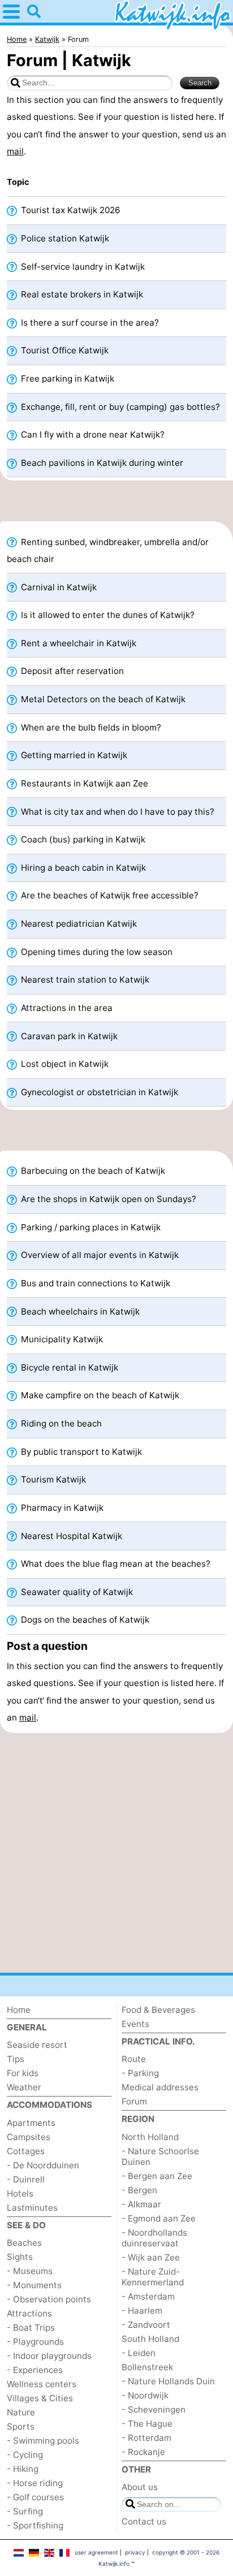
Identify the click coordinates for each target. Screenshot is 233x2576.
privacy (135, 2552)
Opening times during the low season (96, 952)
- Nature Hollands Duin (168, 2381)
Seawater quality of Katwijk (76, 1592)
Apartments (31, 2123)
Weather (24, 2087)
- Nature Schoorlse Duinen (160, 2156)
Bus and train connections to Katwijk (94, 1283)
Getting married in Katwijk (73, 755)
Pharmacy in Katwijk (61, 1508)
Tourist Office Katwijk (64, 350)
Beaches (24, 2243)
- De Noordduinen (43, 2165)
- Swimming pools (43, 2441)
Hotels (20, 2194)
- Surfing (25, 2511)
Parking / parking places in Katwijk (90, 1227)
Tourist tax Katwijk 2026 (69, 210)
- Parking (140, 2073)
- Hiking (23, 2469)
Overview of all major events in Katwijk (99, 1255)
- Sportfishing (35, 2525)
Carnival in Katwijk (58, 587)
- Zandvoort (146, 2325)
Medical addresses (160, 2087)
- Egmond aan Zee (159, 2218)
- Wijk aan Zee (151, 2257)
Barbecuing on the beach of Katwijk (92, 1171)
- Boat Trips (31, 2328)
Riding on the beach (60, 1423)
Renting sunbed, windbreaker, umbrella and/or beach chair (108, 550)
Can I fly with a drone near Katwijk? (92, 435)
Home (19, 2010)
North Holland (150, 2137)
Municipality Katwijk (61, 1339)
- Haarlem (142, 2311)
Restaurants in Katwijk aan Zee (83, 783)
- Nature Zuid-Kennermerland (153, 2277)
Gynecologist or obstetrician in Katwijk (98, 1092)
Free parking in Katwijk (66, 379)
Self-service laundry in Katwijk (82, 267)
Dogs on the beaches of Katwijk (84, 1620)
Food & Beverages (158, 2010)
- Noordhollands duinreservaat (154, 2238)
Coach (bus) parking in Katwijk (82, 839)
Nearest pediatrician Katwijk (78, 924)
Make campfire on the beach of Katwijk (99, 1395)
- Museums (30, 2271)
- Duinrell (26, 2179)
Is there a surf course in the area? (89, 323)
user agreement (96, 2552)
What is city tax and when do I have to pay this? (116, 812)
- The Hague (147, 2424)
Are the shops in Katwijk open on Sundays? (107, 1199)
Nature (21, 2412)
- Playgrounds (35, 2342)
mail (15, 151)
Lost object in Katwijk (64, 1064)
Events (135, 2024)
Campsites (29, 2137)
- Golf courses (35, 2497)
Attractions (29, 2313)
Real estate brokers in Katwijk (81, 294)
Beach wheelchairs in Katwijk (79, 1311)
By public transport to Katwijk (80, 1452)
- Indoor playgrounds (49, 2356)
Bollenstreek (147, 2367)
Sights (20, 2257)
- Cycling (25, 2455)
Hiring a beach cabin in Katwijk (82, 868)
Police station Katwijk (64, 238)
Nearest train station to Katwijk (84, 980)
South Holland (150, 2339)
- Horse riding (35, 2483)
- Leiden (139, 2353)
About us (140, 2487)
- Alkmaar (141, 2204)
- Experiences (35, 2370)
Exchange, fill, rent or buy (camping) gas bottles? (119, 407)
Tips (16, 2059)
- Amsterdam (148, 2296)
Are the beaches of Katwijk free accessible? (109, 895)
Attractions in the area (66, 1008)
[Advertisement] (116, 504)
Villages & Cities (40, 2398)
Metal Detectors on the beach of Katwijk (102, 699)
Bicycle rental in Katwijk (68, 1367)
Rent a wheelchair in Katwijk (77, 643)
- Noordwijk (145, 2395)
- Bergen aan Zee (157, 2176)
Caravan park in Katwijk (68, 1036)
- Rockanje (143, 2452)
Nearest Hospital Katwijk (70, 1536)
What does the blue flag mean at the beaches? (115, 1564)
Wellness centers (42, 2384)
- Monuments (34, 2285)
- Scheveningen (154, 2409)
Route (134, 2059)
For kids (23, 2073)
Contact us (144, 2521)
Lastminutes (32, 2208)
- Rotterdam (146, 2438)
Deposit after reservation (71, 671)
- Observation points (49, 2299)
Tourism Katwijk (52, 1479)
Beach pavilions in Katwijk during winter (101, 463)
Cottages (26, 2151)
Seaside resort (37, 2045)
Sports (21, 2426)
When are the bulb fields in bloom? (90, 727)
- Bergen (139, 2190)
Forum (134, 2101)
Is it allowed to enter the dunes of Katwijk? (107, 615)
